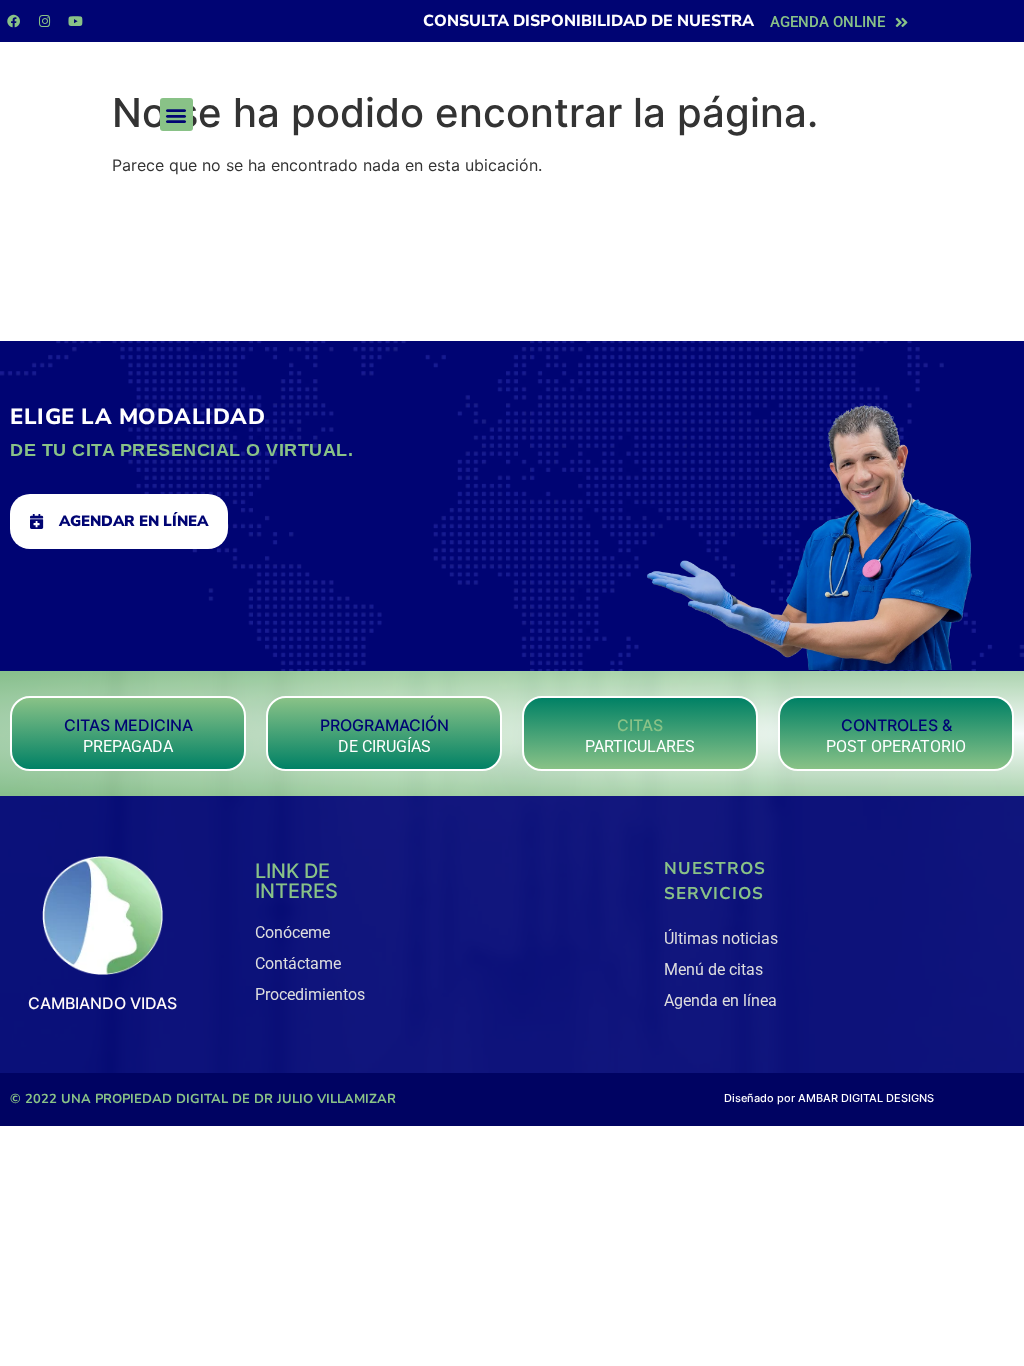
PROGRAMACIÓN (384, 725)
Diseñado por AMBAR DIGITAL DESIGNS (829, 1098)
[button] (176, 114)
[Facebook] (13, 21)
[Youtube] (75, 21)
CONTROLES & (896, 725)
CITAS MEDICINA (128, 725)
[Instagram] (44, 21)
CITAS (640, 725)
